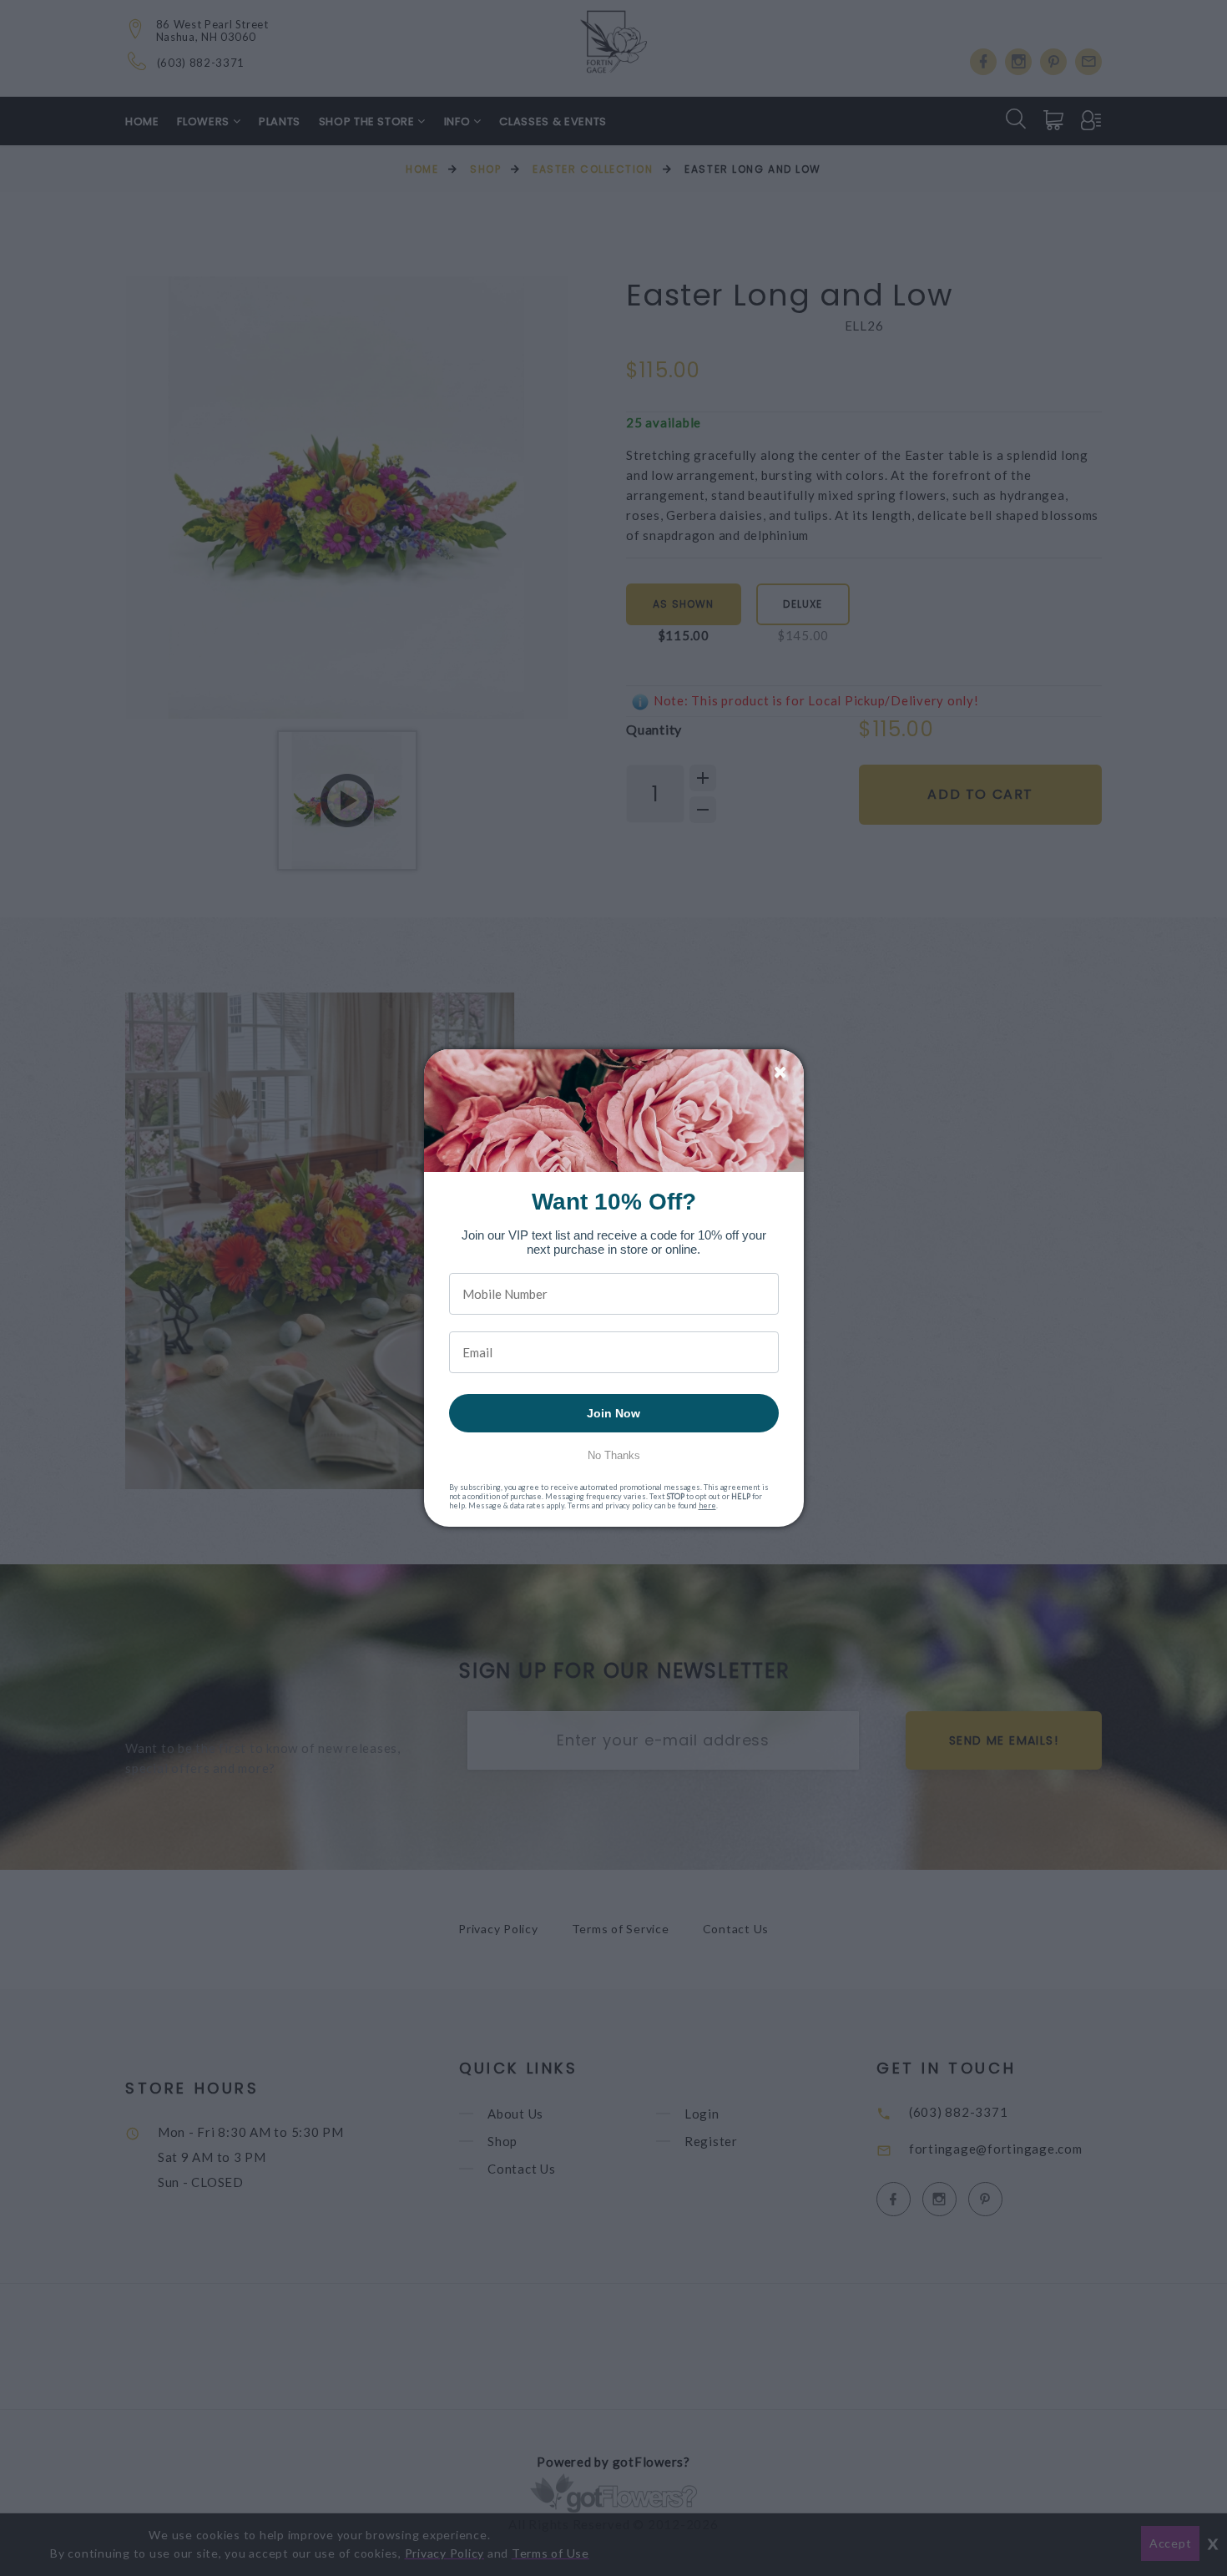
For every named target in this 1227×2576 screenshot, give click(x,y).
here (707, 1505)
